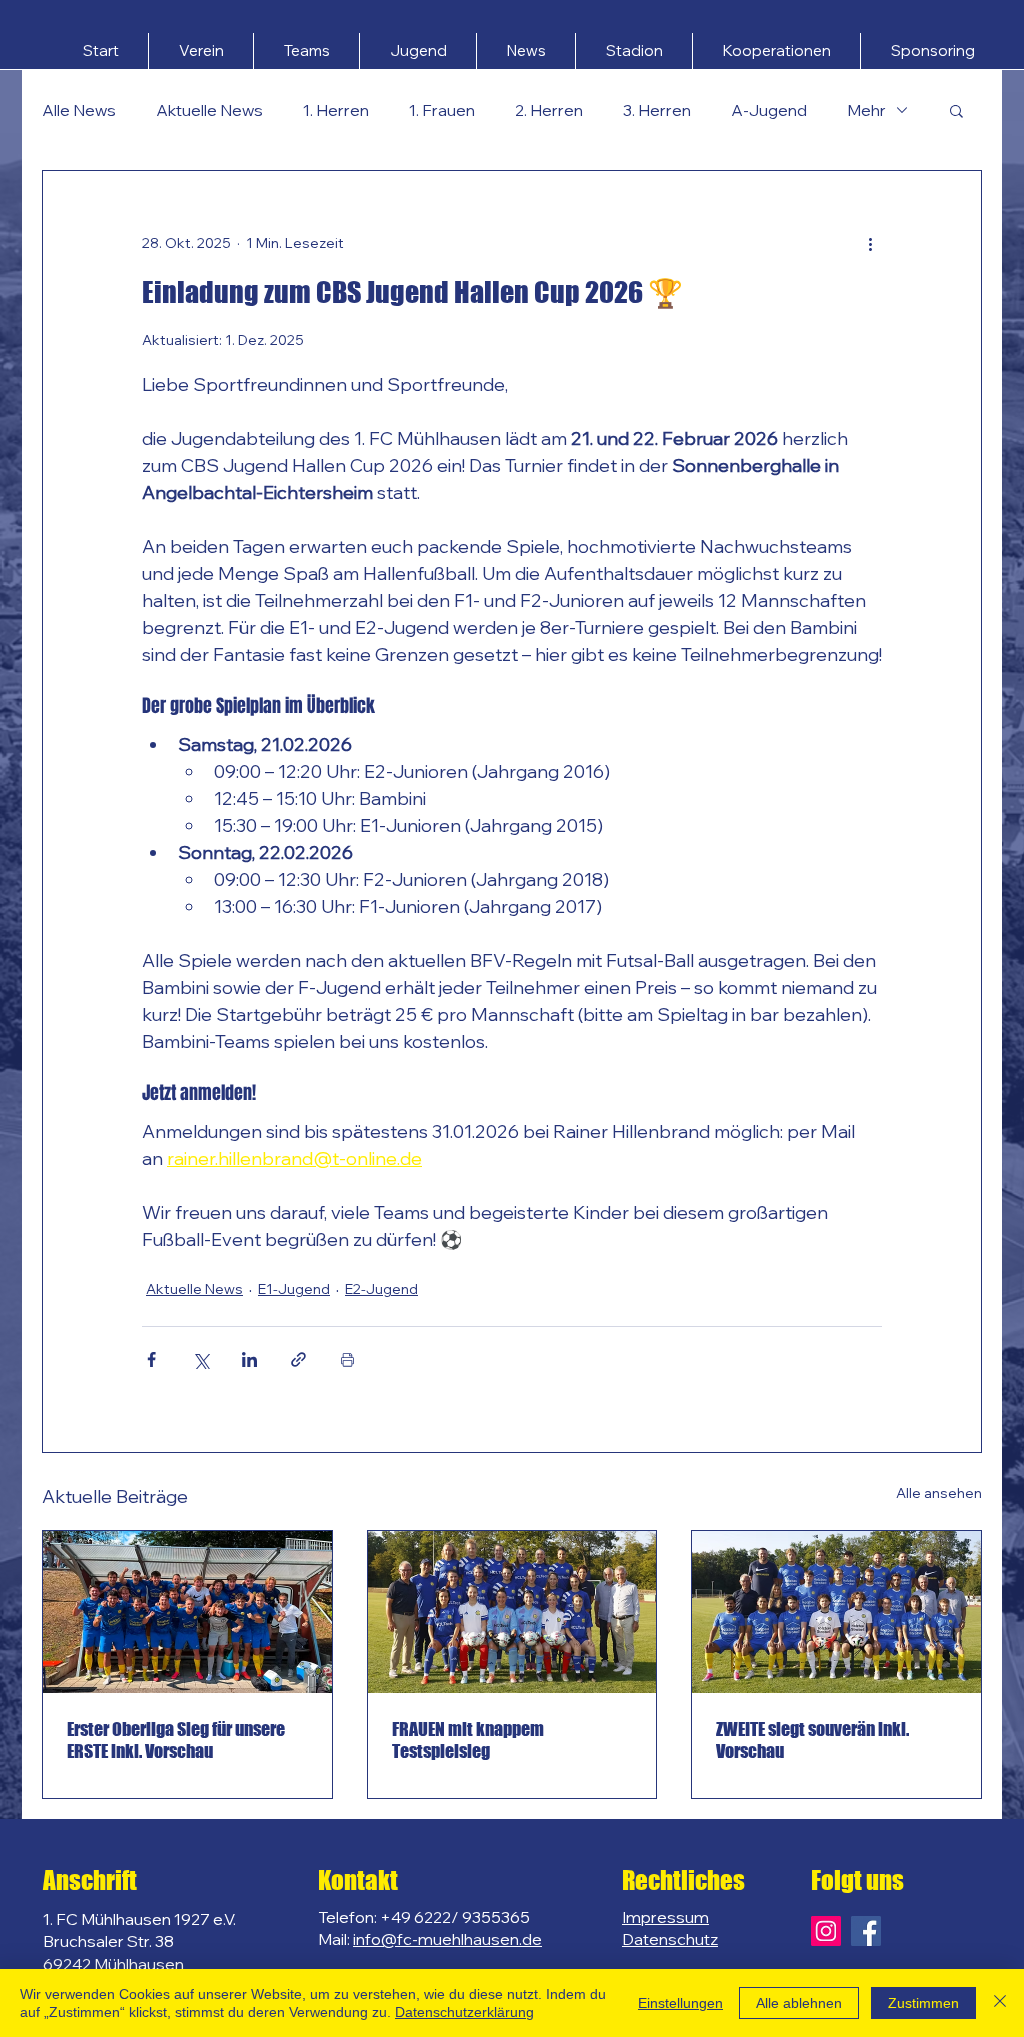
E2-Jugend (381, 1289)
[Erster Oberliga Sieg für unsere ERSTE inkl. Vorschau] (187, 1612)
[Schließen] (1000, 2003)
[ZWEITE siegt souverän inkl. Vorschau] (836, 1612)
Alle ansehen (939, 1493)
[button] (201, 51)
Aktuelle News (209, 110)
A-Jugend (769, 110)
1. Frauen (442, 110)
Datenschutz (670, 1939)
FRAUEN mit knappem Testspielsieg (468, 1740)
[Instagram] (826, 1931)
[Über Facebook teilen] (151, 1359)
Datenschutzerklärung (464, 2012)
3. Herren (657, 110)
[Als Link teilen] (298, 1359)
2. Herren (549, 110)
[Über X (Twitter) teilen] (200, 1359)
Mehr (866, 110)
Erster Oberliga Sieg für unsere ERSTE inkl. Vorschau (176, 1740)
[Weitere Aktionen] (870, 243)
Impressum (665, 1917)
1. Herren (336, 110)
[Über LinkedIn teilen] (249, 1359)
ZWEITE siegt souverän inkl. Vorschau (812, 1740)
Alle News (79, 110)
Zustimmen (923, 2003)
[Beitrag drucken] (347, 1359)
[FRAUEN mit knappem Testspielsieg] (512, 1612)
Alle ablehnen (799, 2003)
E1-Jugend (294, 1289)
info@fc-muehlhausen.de (447, 1939)
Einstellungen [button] (680, 2003)
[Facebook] (866, 1931)
